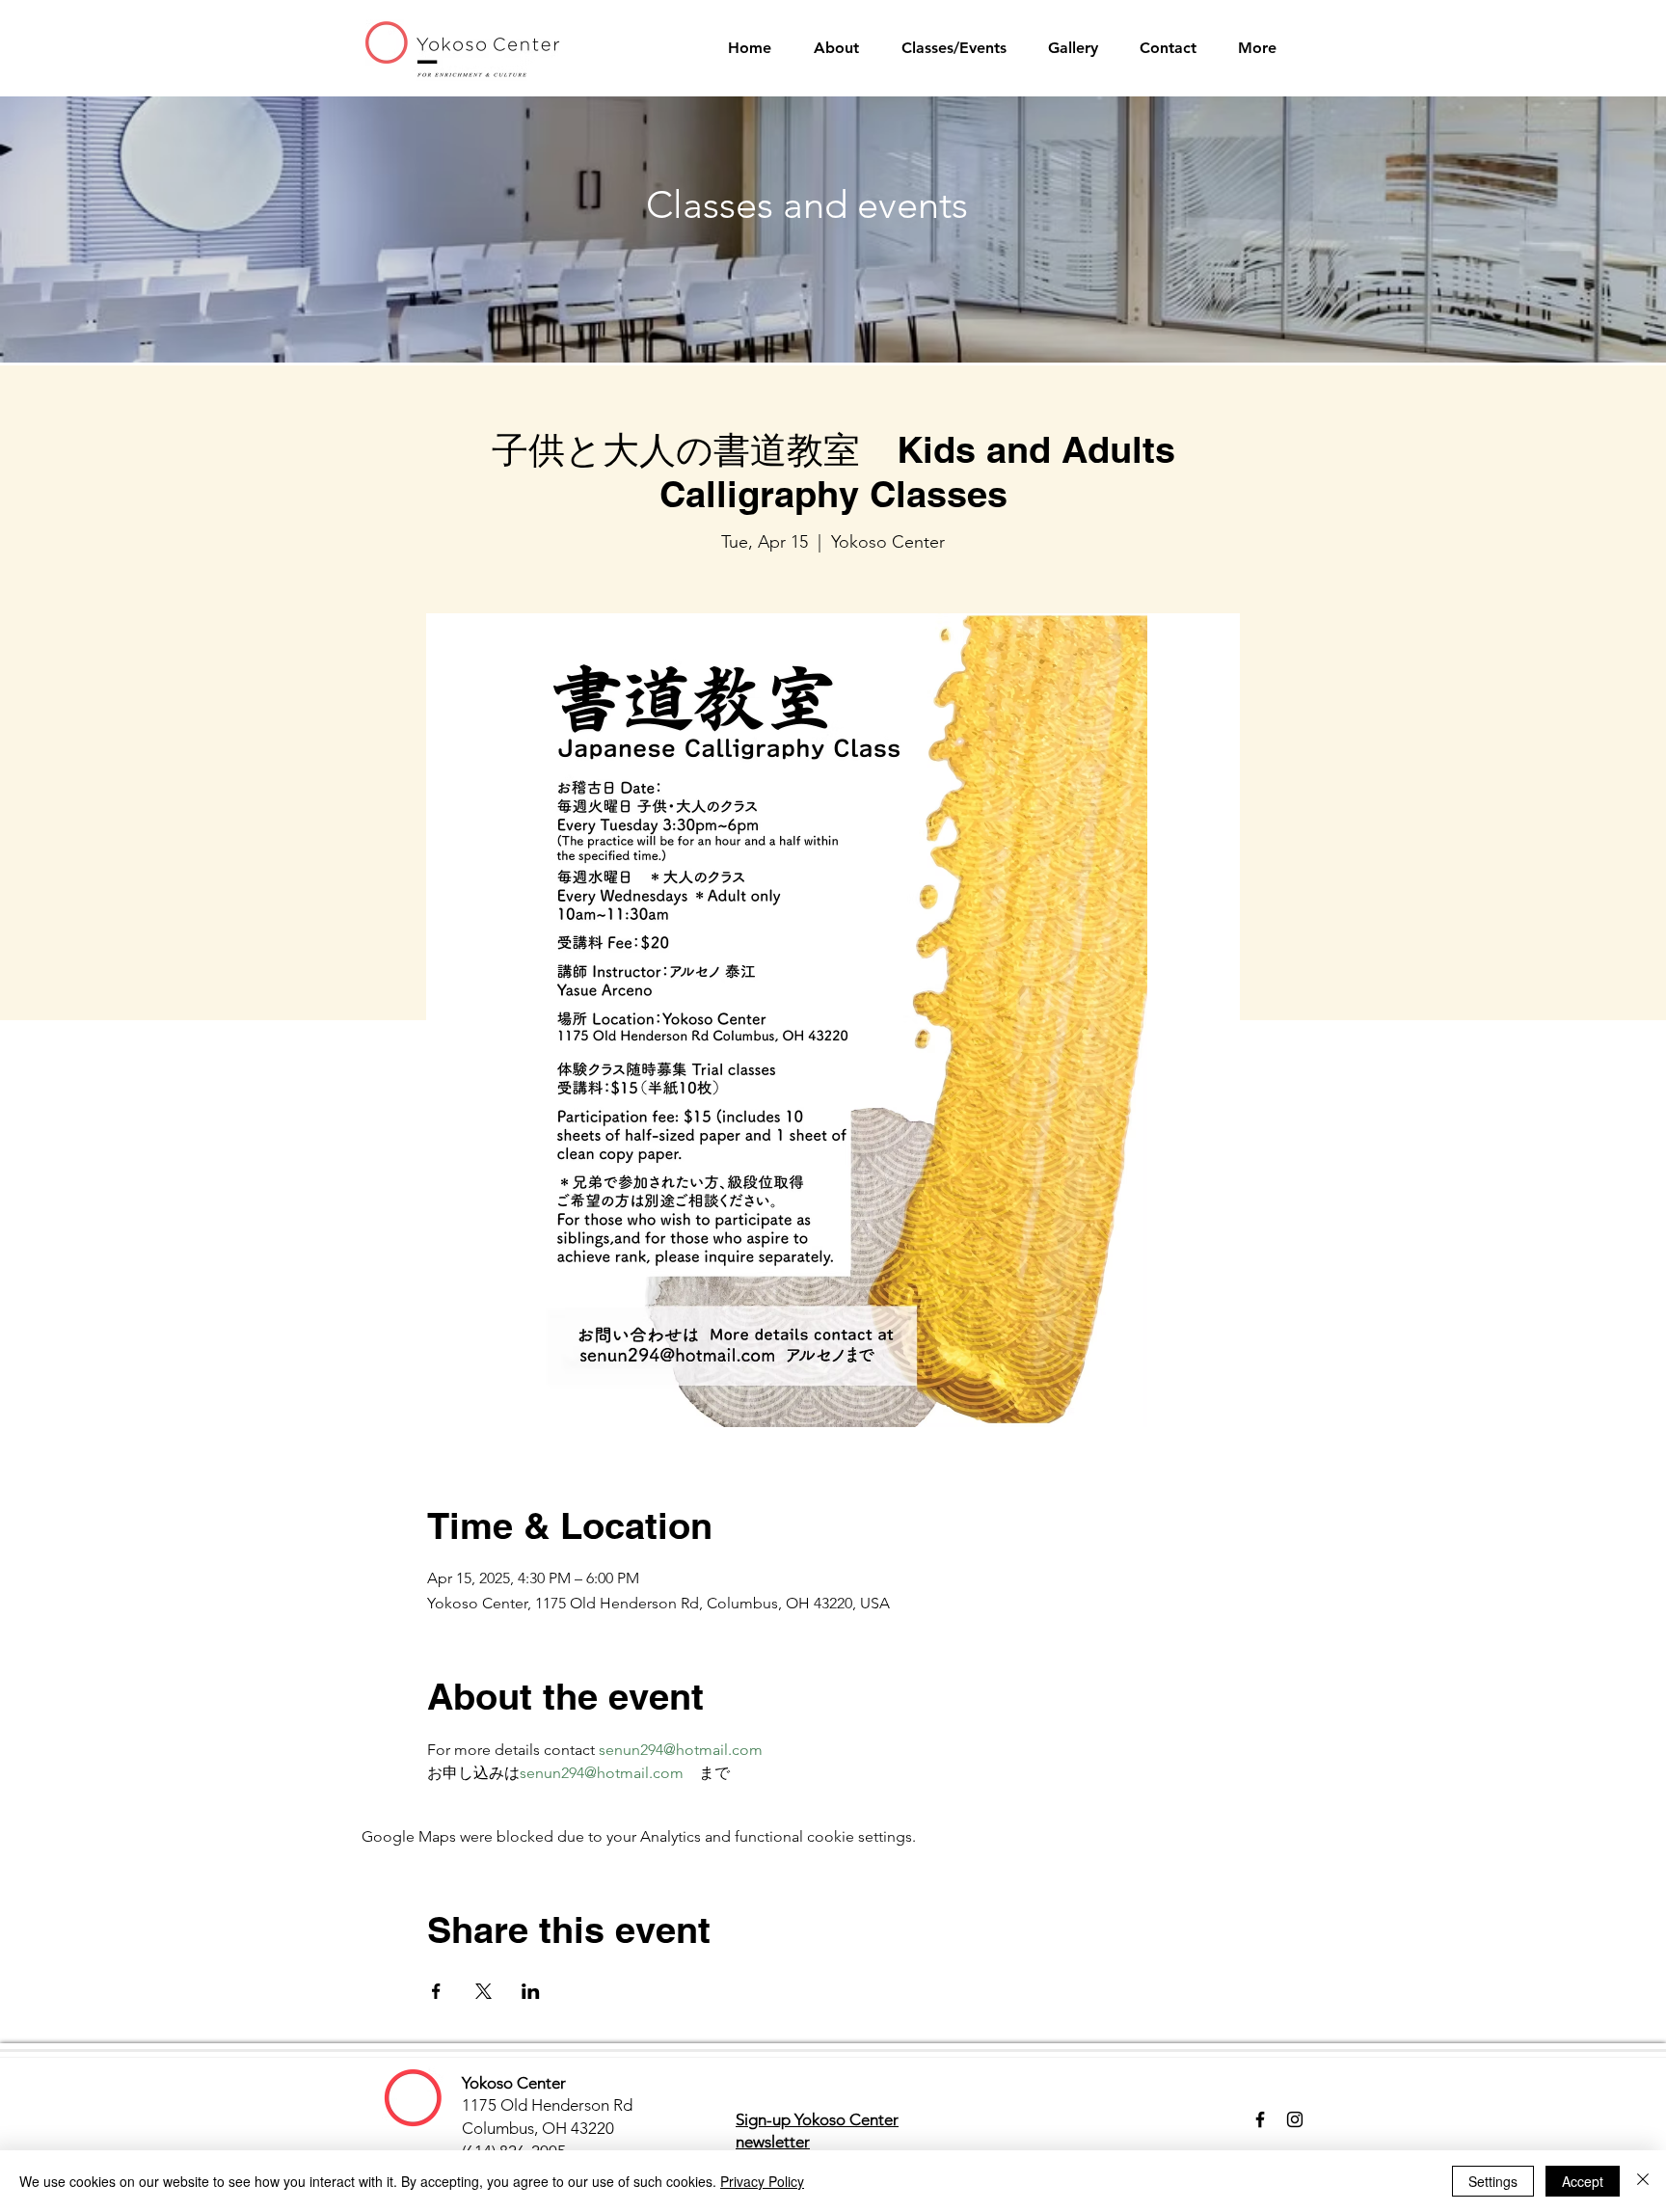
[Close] (1643, 2181)
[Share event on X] (484, 1991)
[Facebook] (1260, 2119)
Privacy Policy (762, 2181)
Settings (1493, 2181)
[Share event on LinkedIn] (531, 1991)
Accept (1583, 2181)
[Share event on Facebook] (436, 1991)
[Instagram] (1295, 2119)
